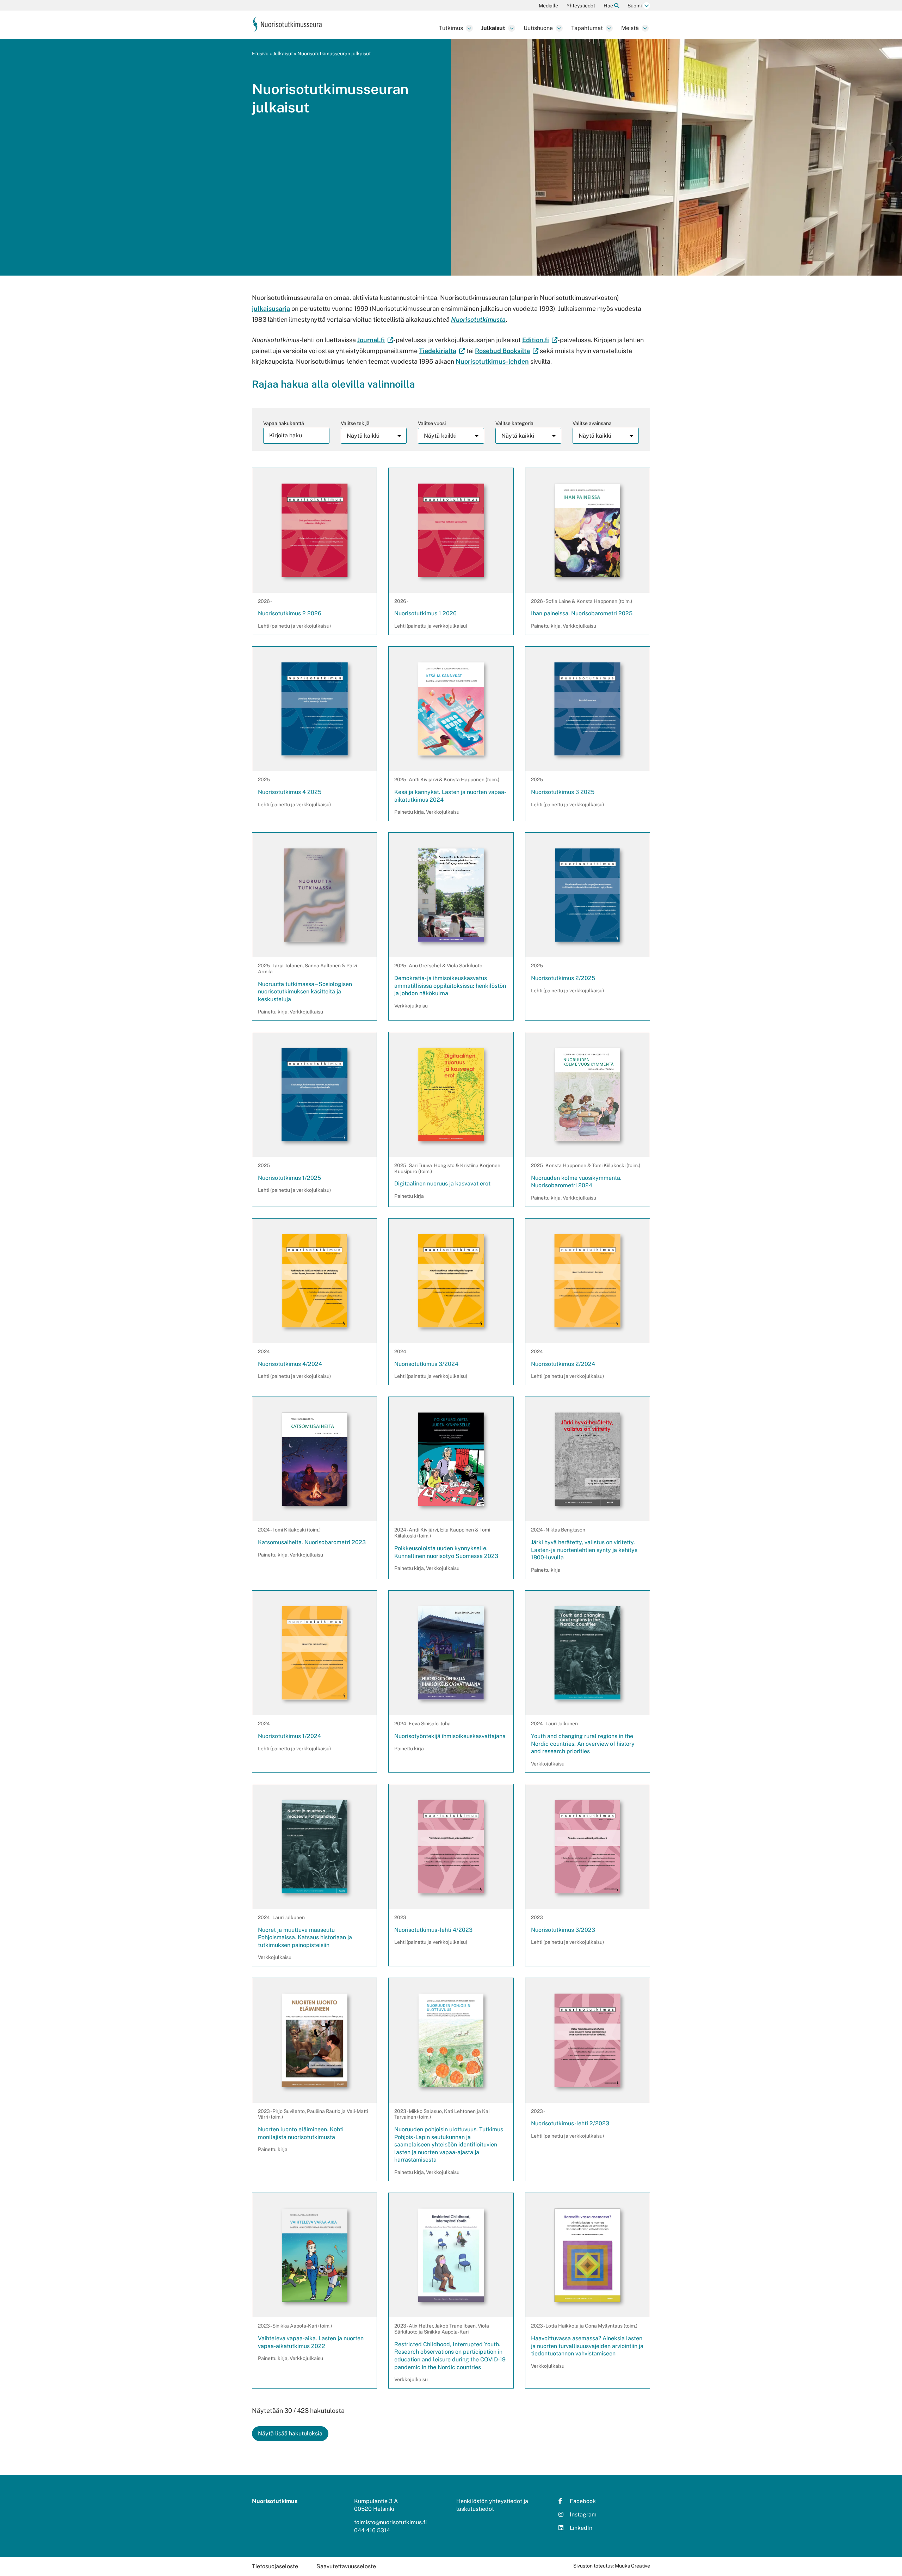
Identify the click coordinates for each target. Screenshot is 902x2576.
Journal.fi (375, 340)
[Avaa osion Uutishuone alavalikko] (559, 28)
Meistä (630, 28)
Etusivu (260, 54)
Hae (609, 6)
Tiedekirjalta (442, 351)
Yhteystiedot (581, 6)
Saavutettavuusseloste (346, 2566)
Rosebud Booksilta (507, 351)
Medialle (548, 6)
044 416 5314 (372, 2530)
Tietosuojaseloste (275, 2566)
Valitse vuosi (432, 423)
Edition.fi (540, 340)
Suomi (635, 6)
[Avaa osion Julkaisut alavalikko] (512, 28)
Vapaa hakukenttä (284, 423)
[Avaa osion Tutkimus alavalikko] (469, 28)
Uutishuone (538, 28)
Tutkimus (451, 28)
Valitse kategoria (514, 423)
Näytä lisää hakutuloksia (290, 2433)
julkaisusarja (271, 309)
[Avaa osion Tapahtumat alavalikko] (609, 28)
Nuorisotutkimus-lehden (492, 361)
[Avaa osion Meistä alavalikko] (645, 28)
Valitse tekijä (355, 423)
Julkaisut (493, 28)
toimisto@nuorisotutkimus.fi (390, 2522)
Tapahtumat (587, 28)
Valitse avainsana (592, 423)
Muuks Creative (632, 2566)
